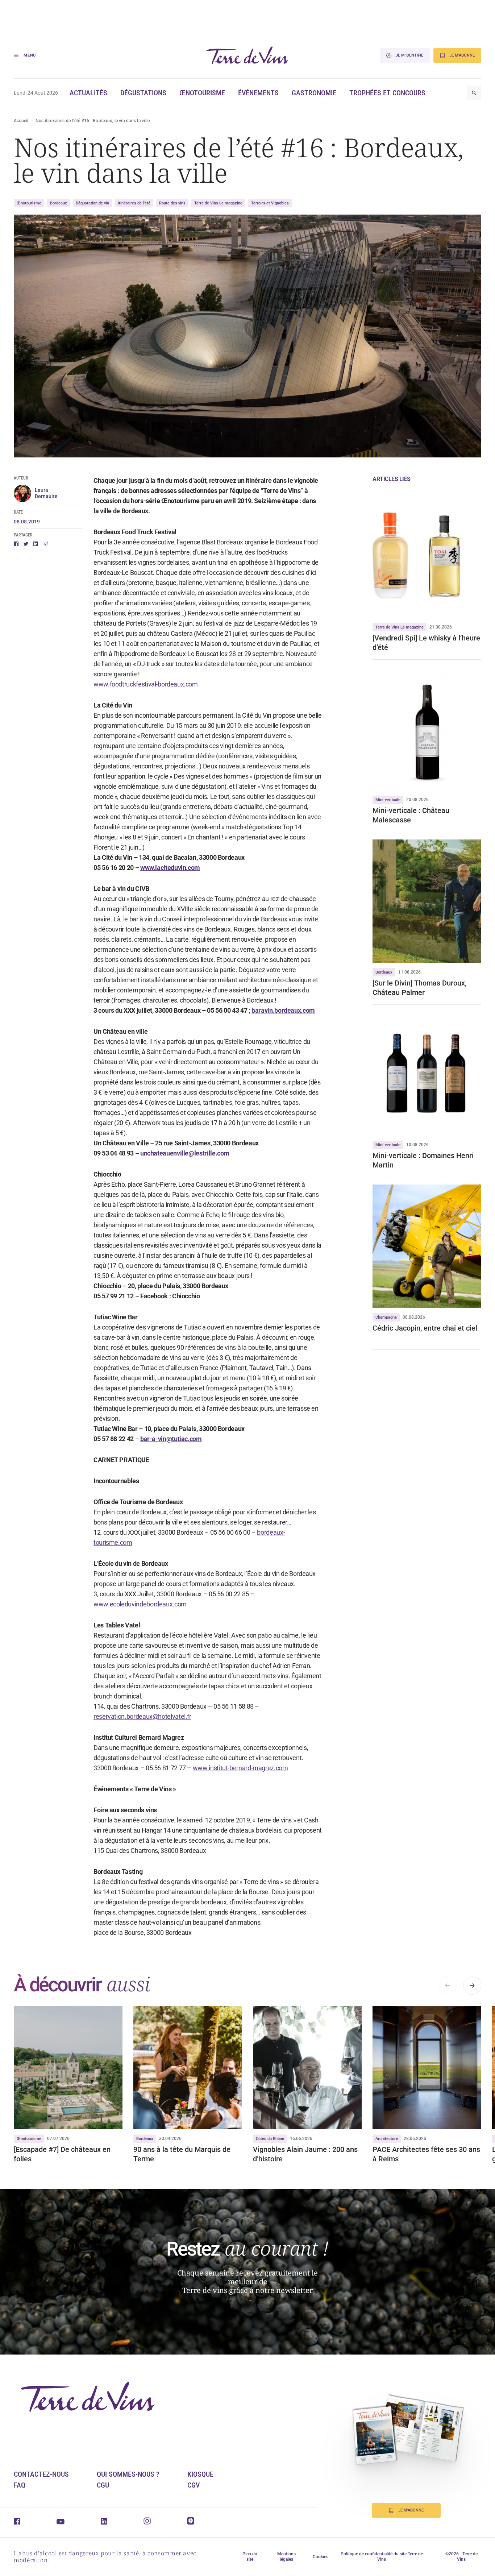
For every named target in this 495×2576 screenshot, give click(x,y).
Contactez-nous (41, 2474)
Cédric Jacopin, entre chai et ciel (425, 1328)
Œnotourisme (202, 93)
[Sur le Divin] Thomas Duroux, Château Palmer (419, 988)
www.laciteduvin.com (170, 868)
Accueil (21, 121)
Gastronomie (314, 93)
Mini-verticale (388, 800)
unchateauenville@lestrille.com (185, 1153)
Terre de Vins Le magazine (218, 203)
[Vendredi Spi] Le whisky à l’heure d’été (426, 643)
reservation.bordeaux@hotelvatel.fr (142, 1716)
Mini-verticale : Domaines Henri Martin (423, 1160)
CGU (103, 2485)
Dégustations (143, 93)
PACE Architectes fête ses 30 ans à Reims (426, 2154)
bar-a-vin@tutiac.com (171, 1439)
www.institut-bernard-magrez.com (240, 1768)
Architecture (387, 2139)
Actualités (88, 93)
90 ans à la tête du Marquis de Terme (182, 2154)
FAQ (20, 2485)
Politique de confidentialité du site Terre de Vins (382, 2557)
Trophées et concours (387, 93)
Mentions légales (286, 2557)
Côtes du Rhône (270, 2139)
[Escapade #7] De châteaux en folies (62, 2154)
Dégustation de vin (92, 203)
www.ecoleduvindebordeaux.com (140, 1604)
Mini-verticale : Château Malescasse (411, 815)
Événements (258, 93)
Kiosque (200, 2474)
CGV (194, 2485)
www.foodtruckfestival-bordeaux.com (146, 684)
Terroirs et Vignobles (270, 203)
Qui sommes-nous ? (128, 2474)
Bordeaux (59, 203)
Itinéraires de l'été (134, 203)
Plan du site (250, 2557)
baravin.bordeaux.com (283, 1010)
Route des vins (172, 203)
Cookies (321, 2557)
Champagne (386, 1317)
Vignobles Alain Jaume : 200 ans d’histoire (305, 2154)
